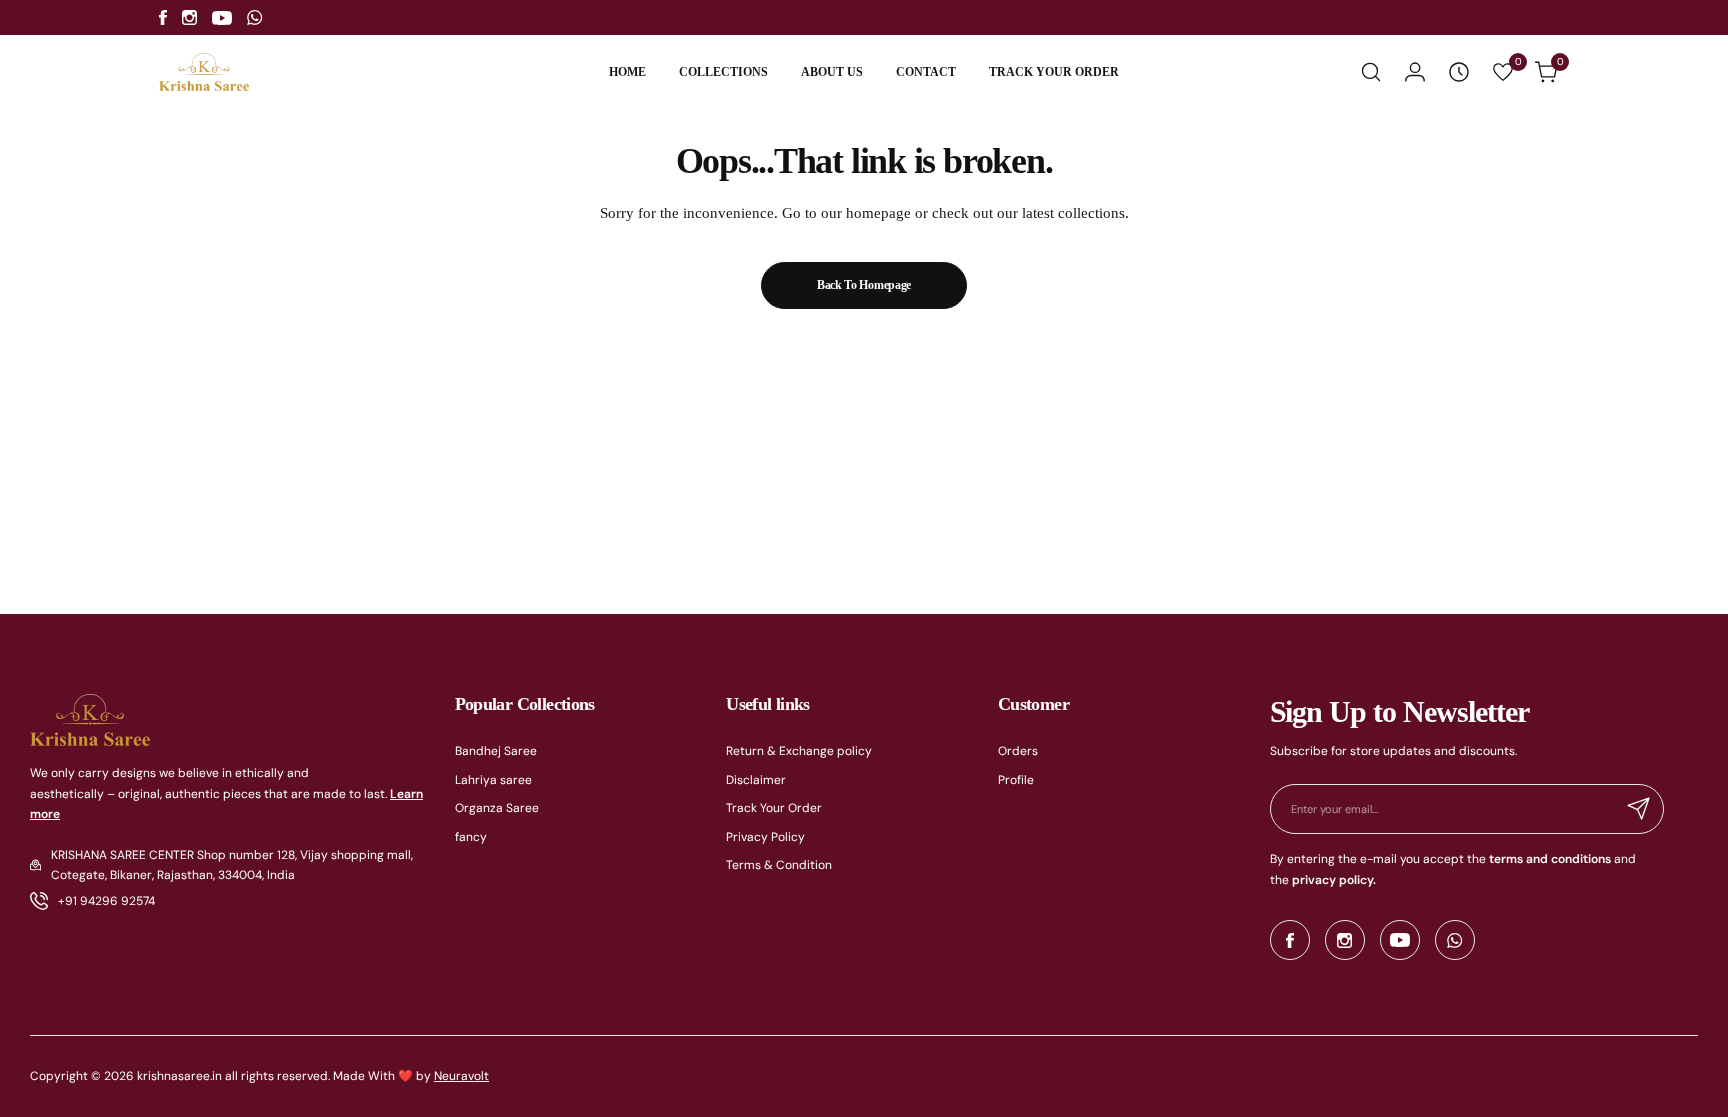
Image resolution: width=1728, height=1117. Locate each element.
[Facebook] (163, 17)
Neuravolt (461, 1076)
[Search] (1371, 72)
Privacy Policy (765, 837)
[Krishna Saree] (204, 72)
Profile (1016, 780)
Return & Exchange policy (799, 751)
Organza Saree (497, 808)
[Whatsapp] (255, 17)
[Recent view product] (1459, 72)
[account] (1415, 72)
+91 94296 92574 (106, 901)
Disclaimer (756, 780)
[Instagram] (189, 17)
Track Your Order (774, 808)
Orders (1018, 751)
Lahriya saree (493, 780)
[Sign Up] (1639, 809)
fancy (471, 837)
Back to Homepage (864, 285)
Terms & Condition (779, 865)
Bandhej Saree (496, 751)
